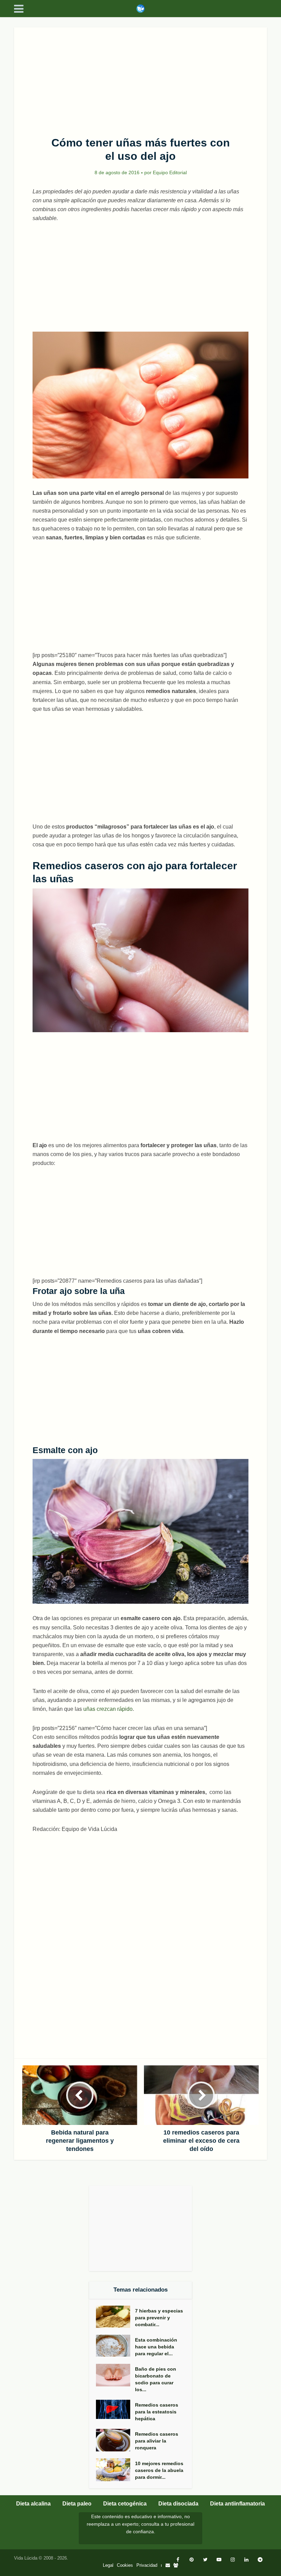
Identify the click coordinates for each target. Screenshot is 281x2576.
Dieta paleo (77, 2504)
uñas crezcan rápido (108, 1709)
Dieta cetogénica (125, 2504)
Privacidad (147, 2565)
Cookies (125, 2565)
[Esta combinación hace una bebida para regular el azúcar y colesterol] (115, 2346)
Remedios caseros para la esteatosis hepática (157, 2412)
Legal (108, 2565)
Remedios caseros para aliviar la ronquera (157, 2441)
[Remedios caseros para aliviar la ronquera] (115, 2440)
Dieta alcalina (33, 2504)
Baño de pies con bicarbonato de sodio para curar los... (156, 2379)
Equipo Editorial (170, 172)
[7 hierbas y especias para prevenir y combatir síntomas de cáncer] (115, 2317)
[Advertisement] (140, 78)
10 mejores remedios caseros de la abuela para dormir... (159, 2470)
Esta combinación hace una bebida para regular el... (156, 2347)
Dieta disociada (178, 2504)
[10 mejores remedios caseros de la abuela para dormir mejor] (115, 2470)
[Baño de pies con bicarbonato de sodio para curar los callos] (115, 2375)
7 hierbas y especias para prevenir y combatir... (159, 2318)
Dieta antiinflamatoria (237, 2504)
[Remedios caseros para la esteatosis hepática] (115, 2409)
